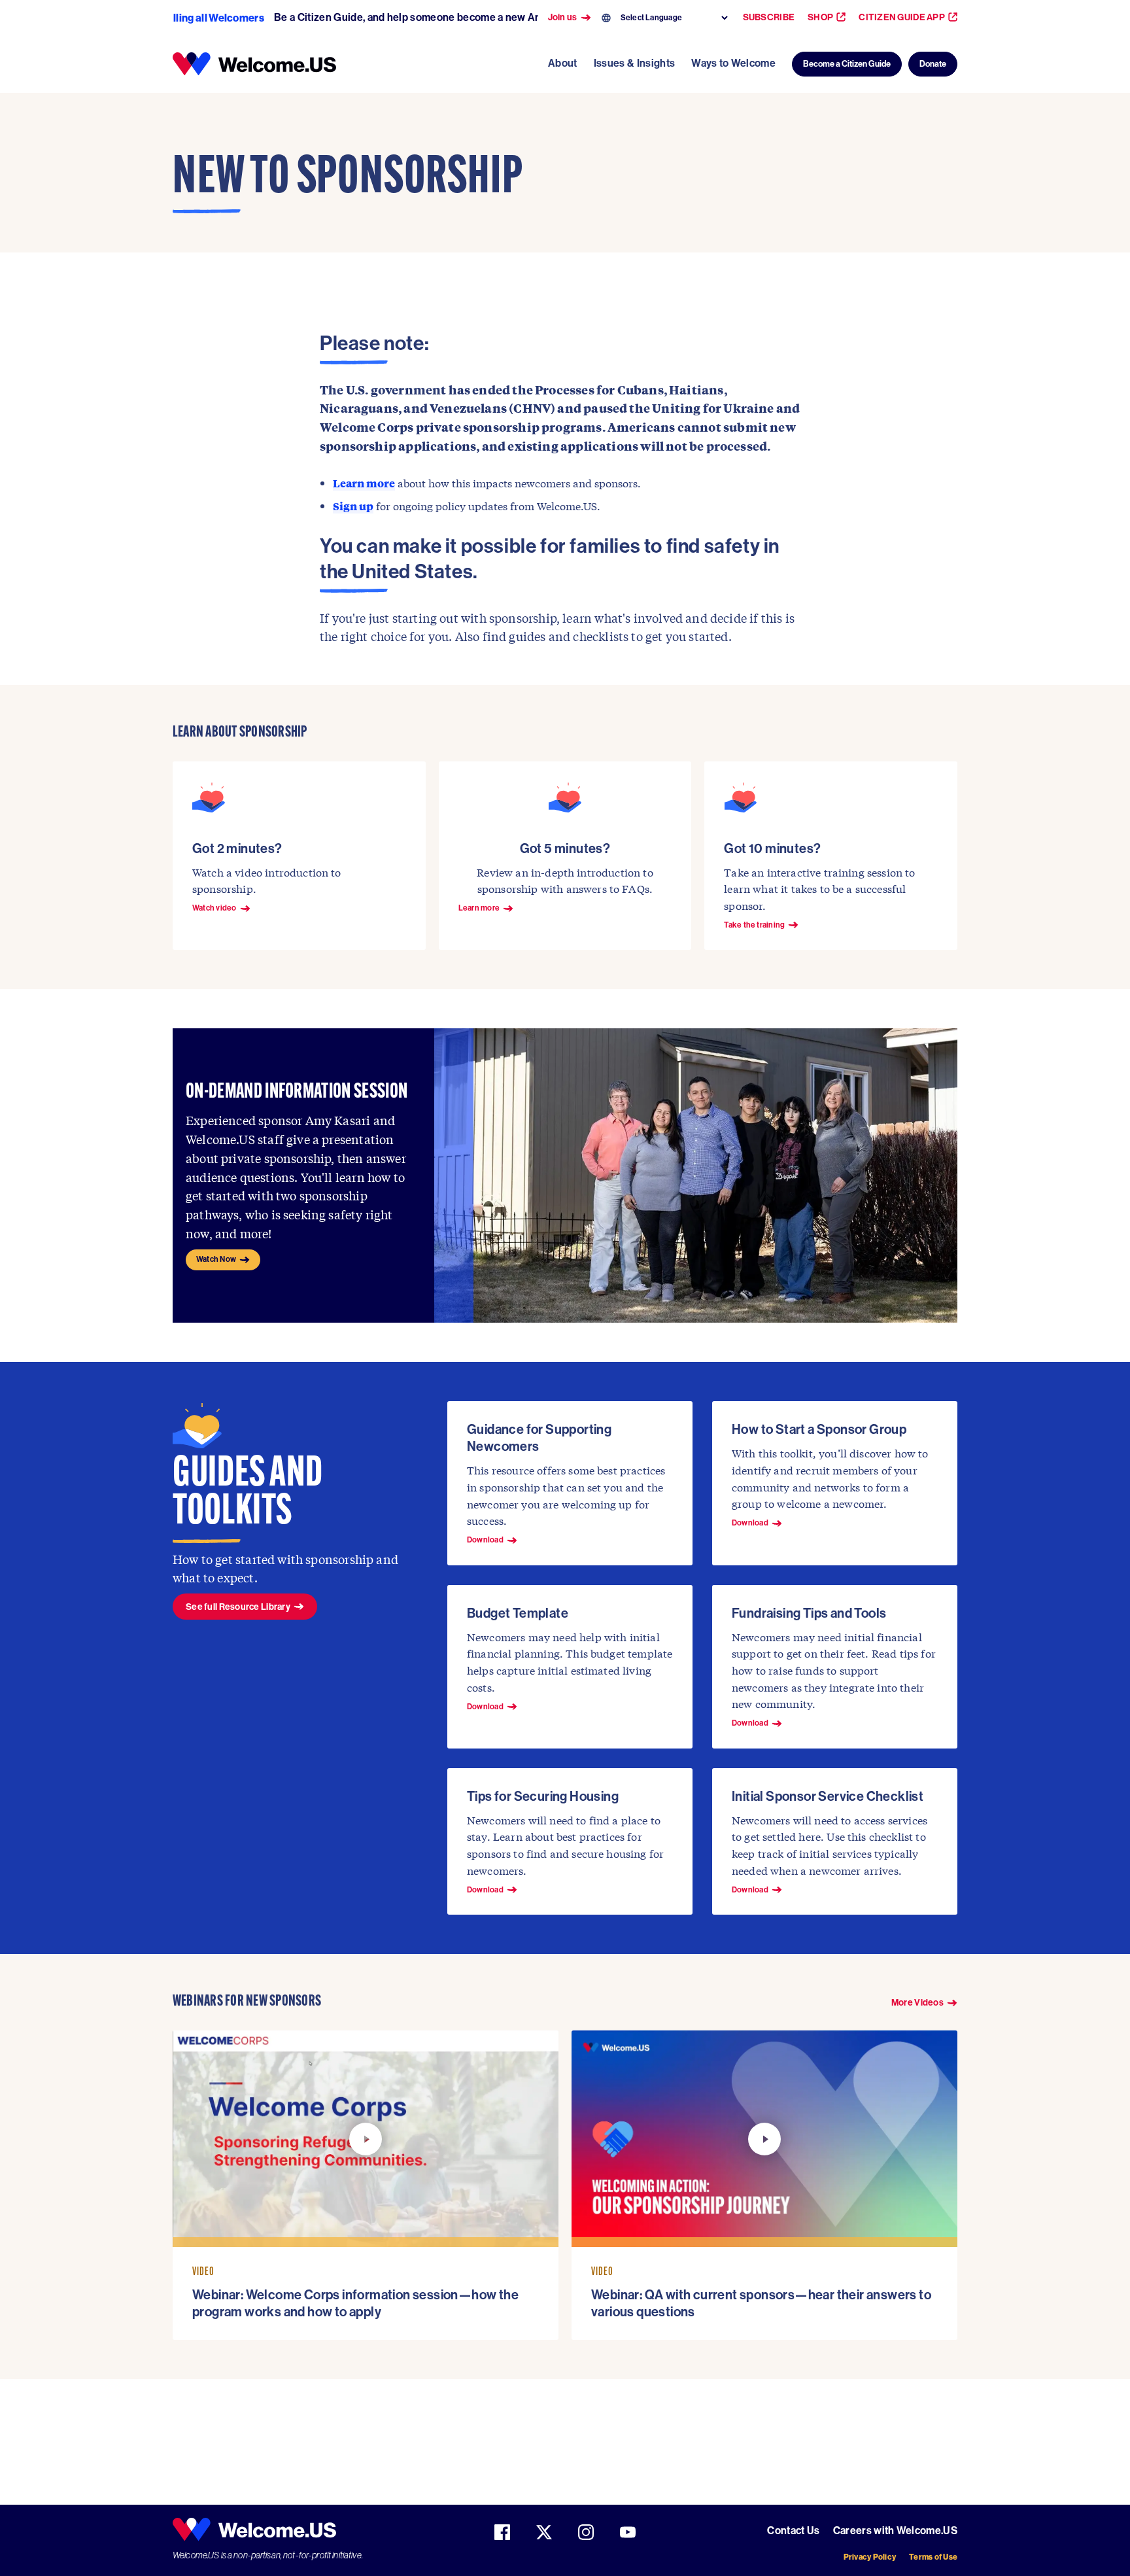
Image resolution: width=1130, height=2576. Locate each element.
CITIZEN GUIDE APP (902, 17)
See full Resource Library (238, 1607)
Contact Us (793, 2531)
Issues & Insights (634, 63)
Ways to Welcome (733, 63)
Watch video (214, 908)
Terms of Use (933, 2557)
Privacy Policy (870, 2557)
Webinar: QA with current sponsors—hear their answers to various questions (761, 2303)
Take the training (754, 925)
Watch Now (216, 1259)
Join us (563, 18)
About (563, 63)
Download (485, 1540)
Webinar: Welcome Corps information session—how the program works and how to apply (355, 2303)
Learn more (364, 483)
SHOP (820, 17)
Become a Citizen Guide (847, 64)
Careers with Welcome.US (895, 2531)
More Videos (917, 2003)
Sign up (353, 506)
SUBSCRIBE (769, 17)
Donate (933, 64)
